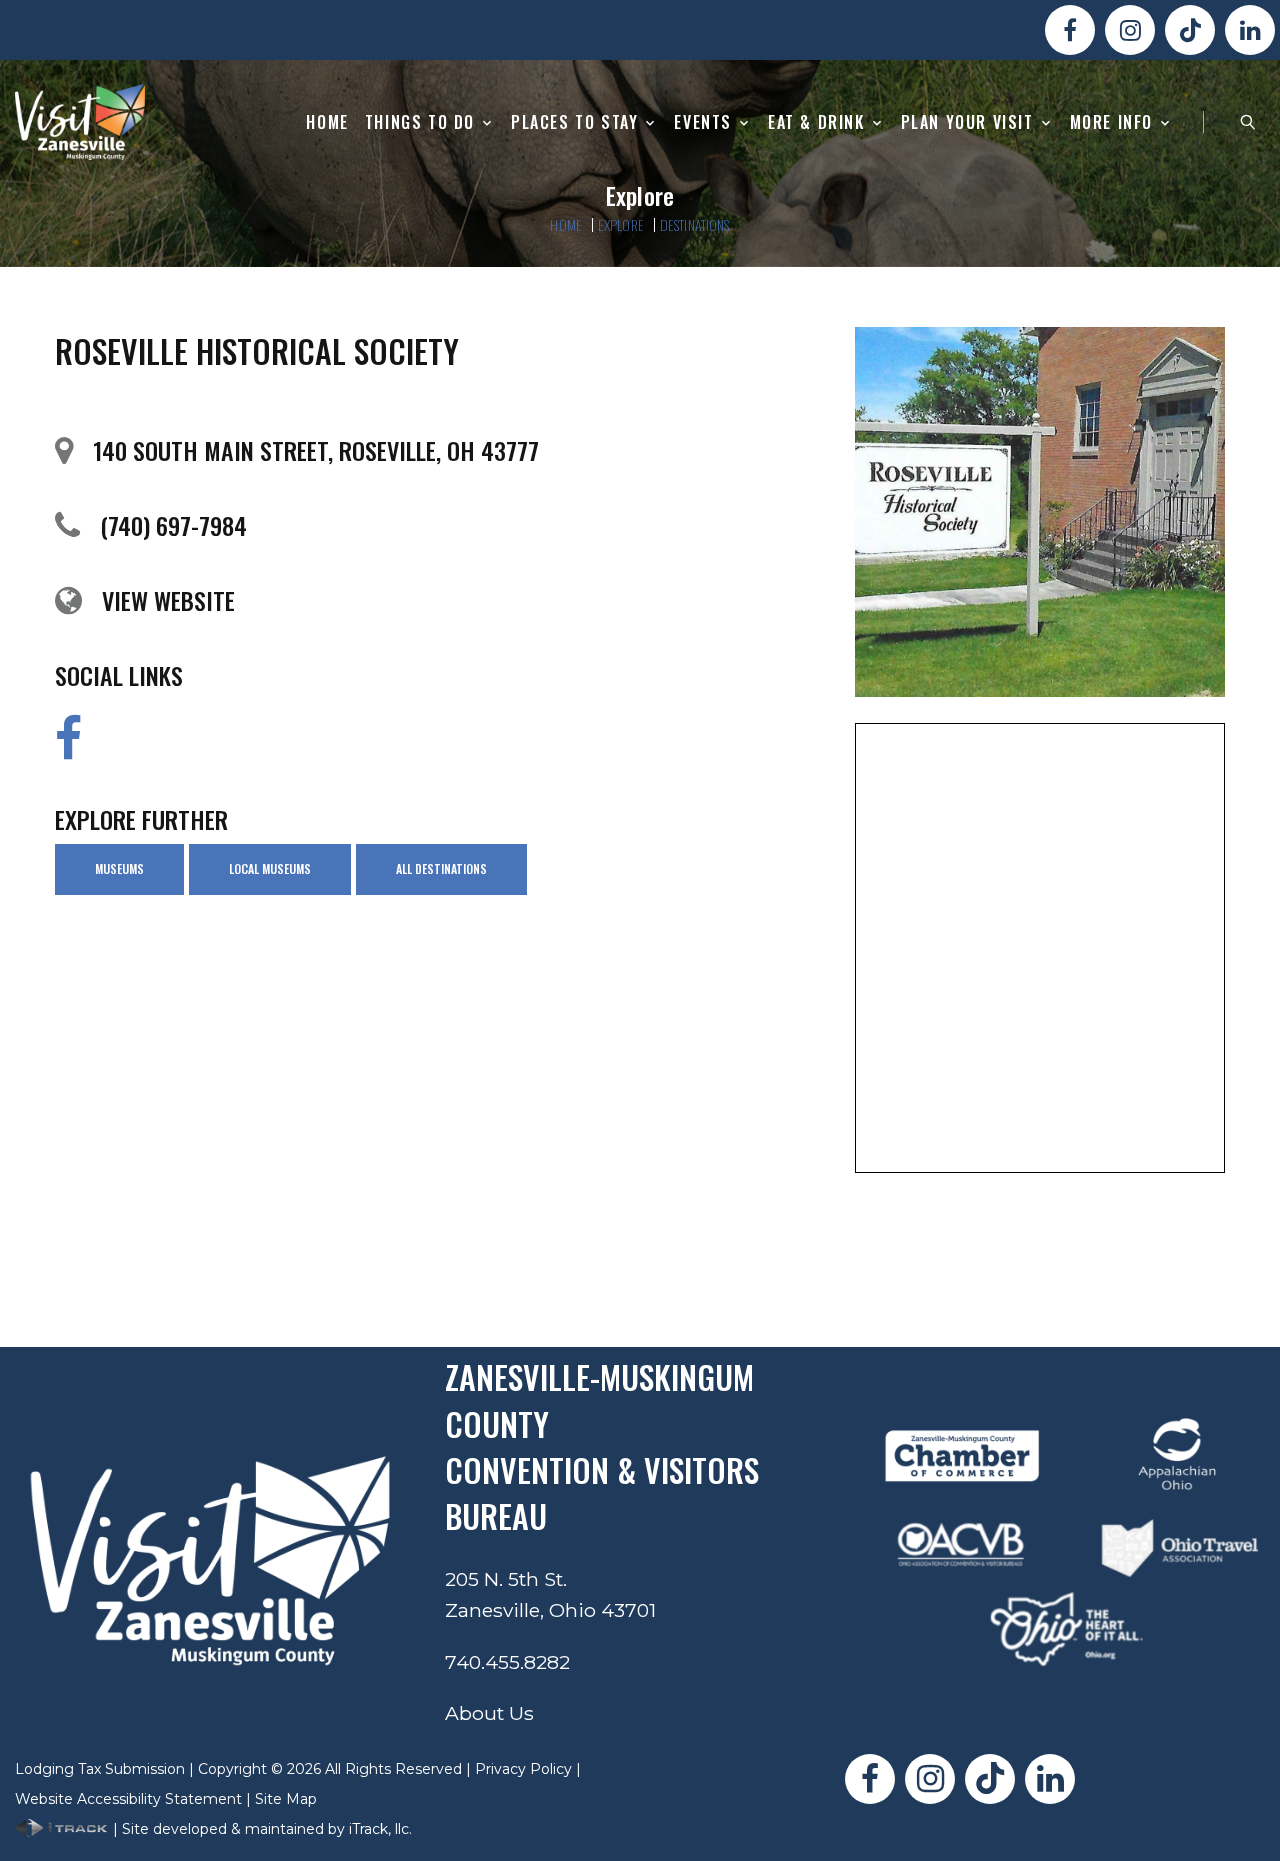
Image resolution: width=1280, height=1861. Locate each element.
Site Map (286, 1799)
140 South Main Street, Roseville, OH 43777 (316, 450)
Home (327, 122)
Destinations (695, 224)
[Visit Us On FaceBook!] (1070, 30)
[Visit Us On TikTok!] (1190, 30)
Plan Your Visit (967, 122)
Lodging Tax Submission (100, 1769)
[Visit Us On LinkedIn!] (1250, 30)
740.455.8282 (507, 1662)
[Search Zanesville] (1248, 122)
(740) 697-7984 (173, 525)
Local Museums (270, 868)
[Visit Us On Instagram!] (1130, 30)
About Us (489, 1713)
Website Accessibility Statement (128, 1799)
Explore (621, 224)
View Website (168, 600)
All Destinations (441, 868)
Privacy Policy (523, 1769)
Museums (119, 868)
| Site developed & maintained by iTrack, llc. (260, 1829)
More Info (1111, 122)
